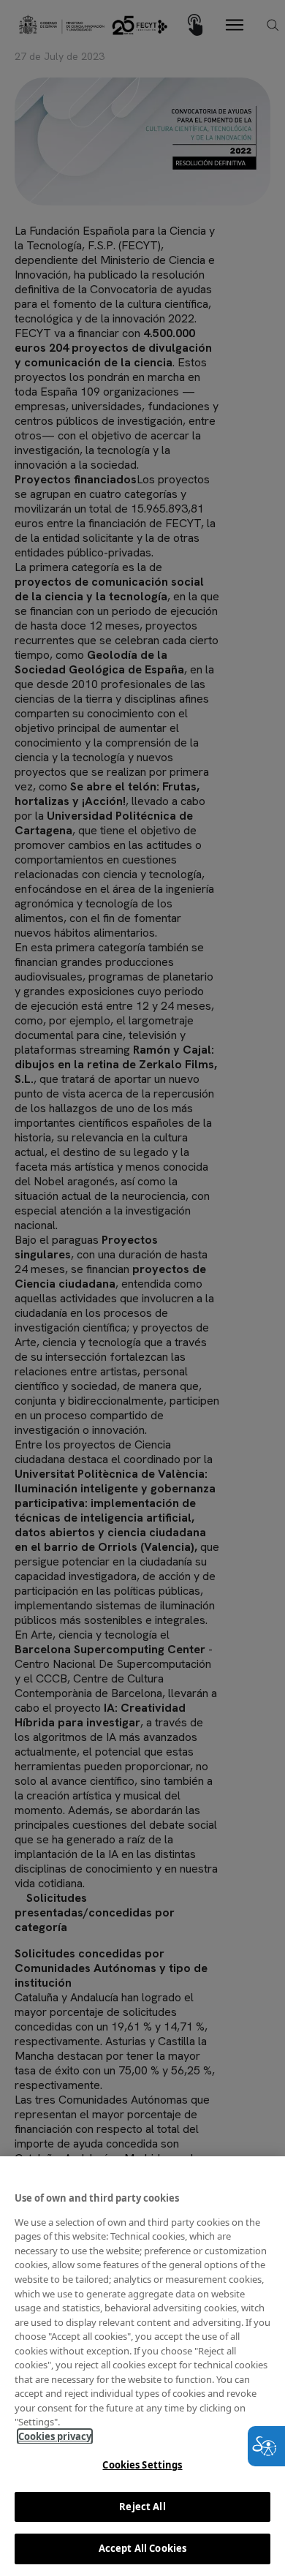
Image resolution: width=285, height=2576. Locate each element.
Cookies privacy (55, 2436)
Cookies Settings (142, 2465)
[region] (142, 2366)
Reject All (142, 2507)
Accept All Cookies (142, 2548)
